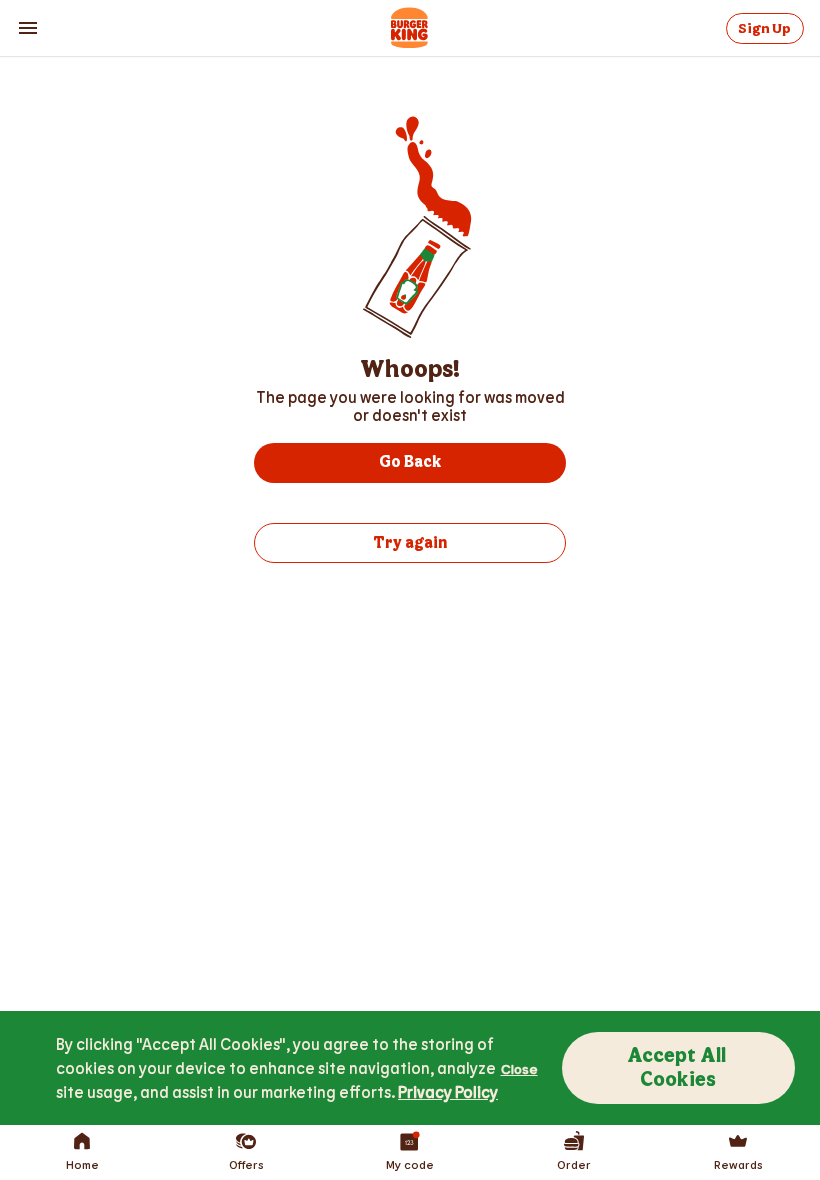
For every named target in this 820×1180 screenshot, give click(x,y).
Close (519, 1068)
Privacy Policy (448, 1091)
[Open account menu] (28, 28)
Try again (410, 543)
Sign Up (764, 28)
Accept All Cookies (678, 1068)
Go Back (410, 462)
